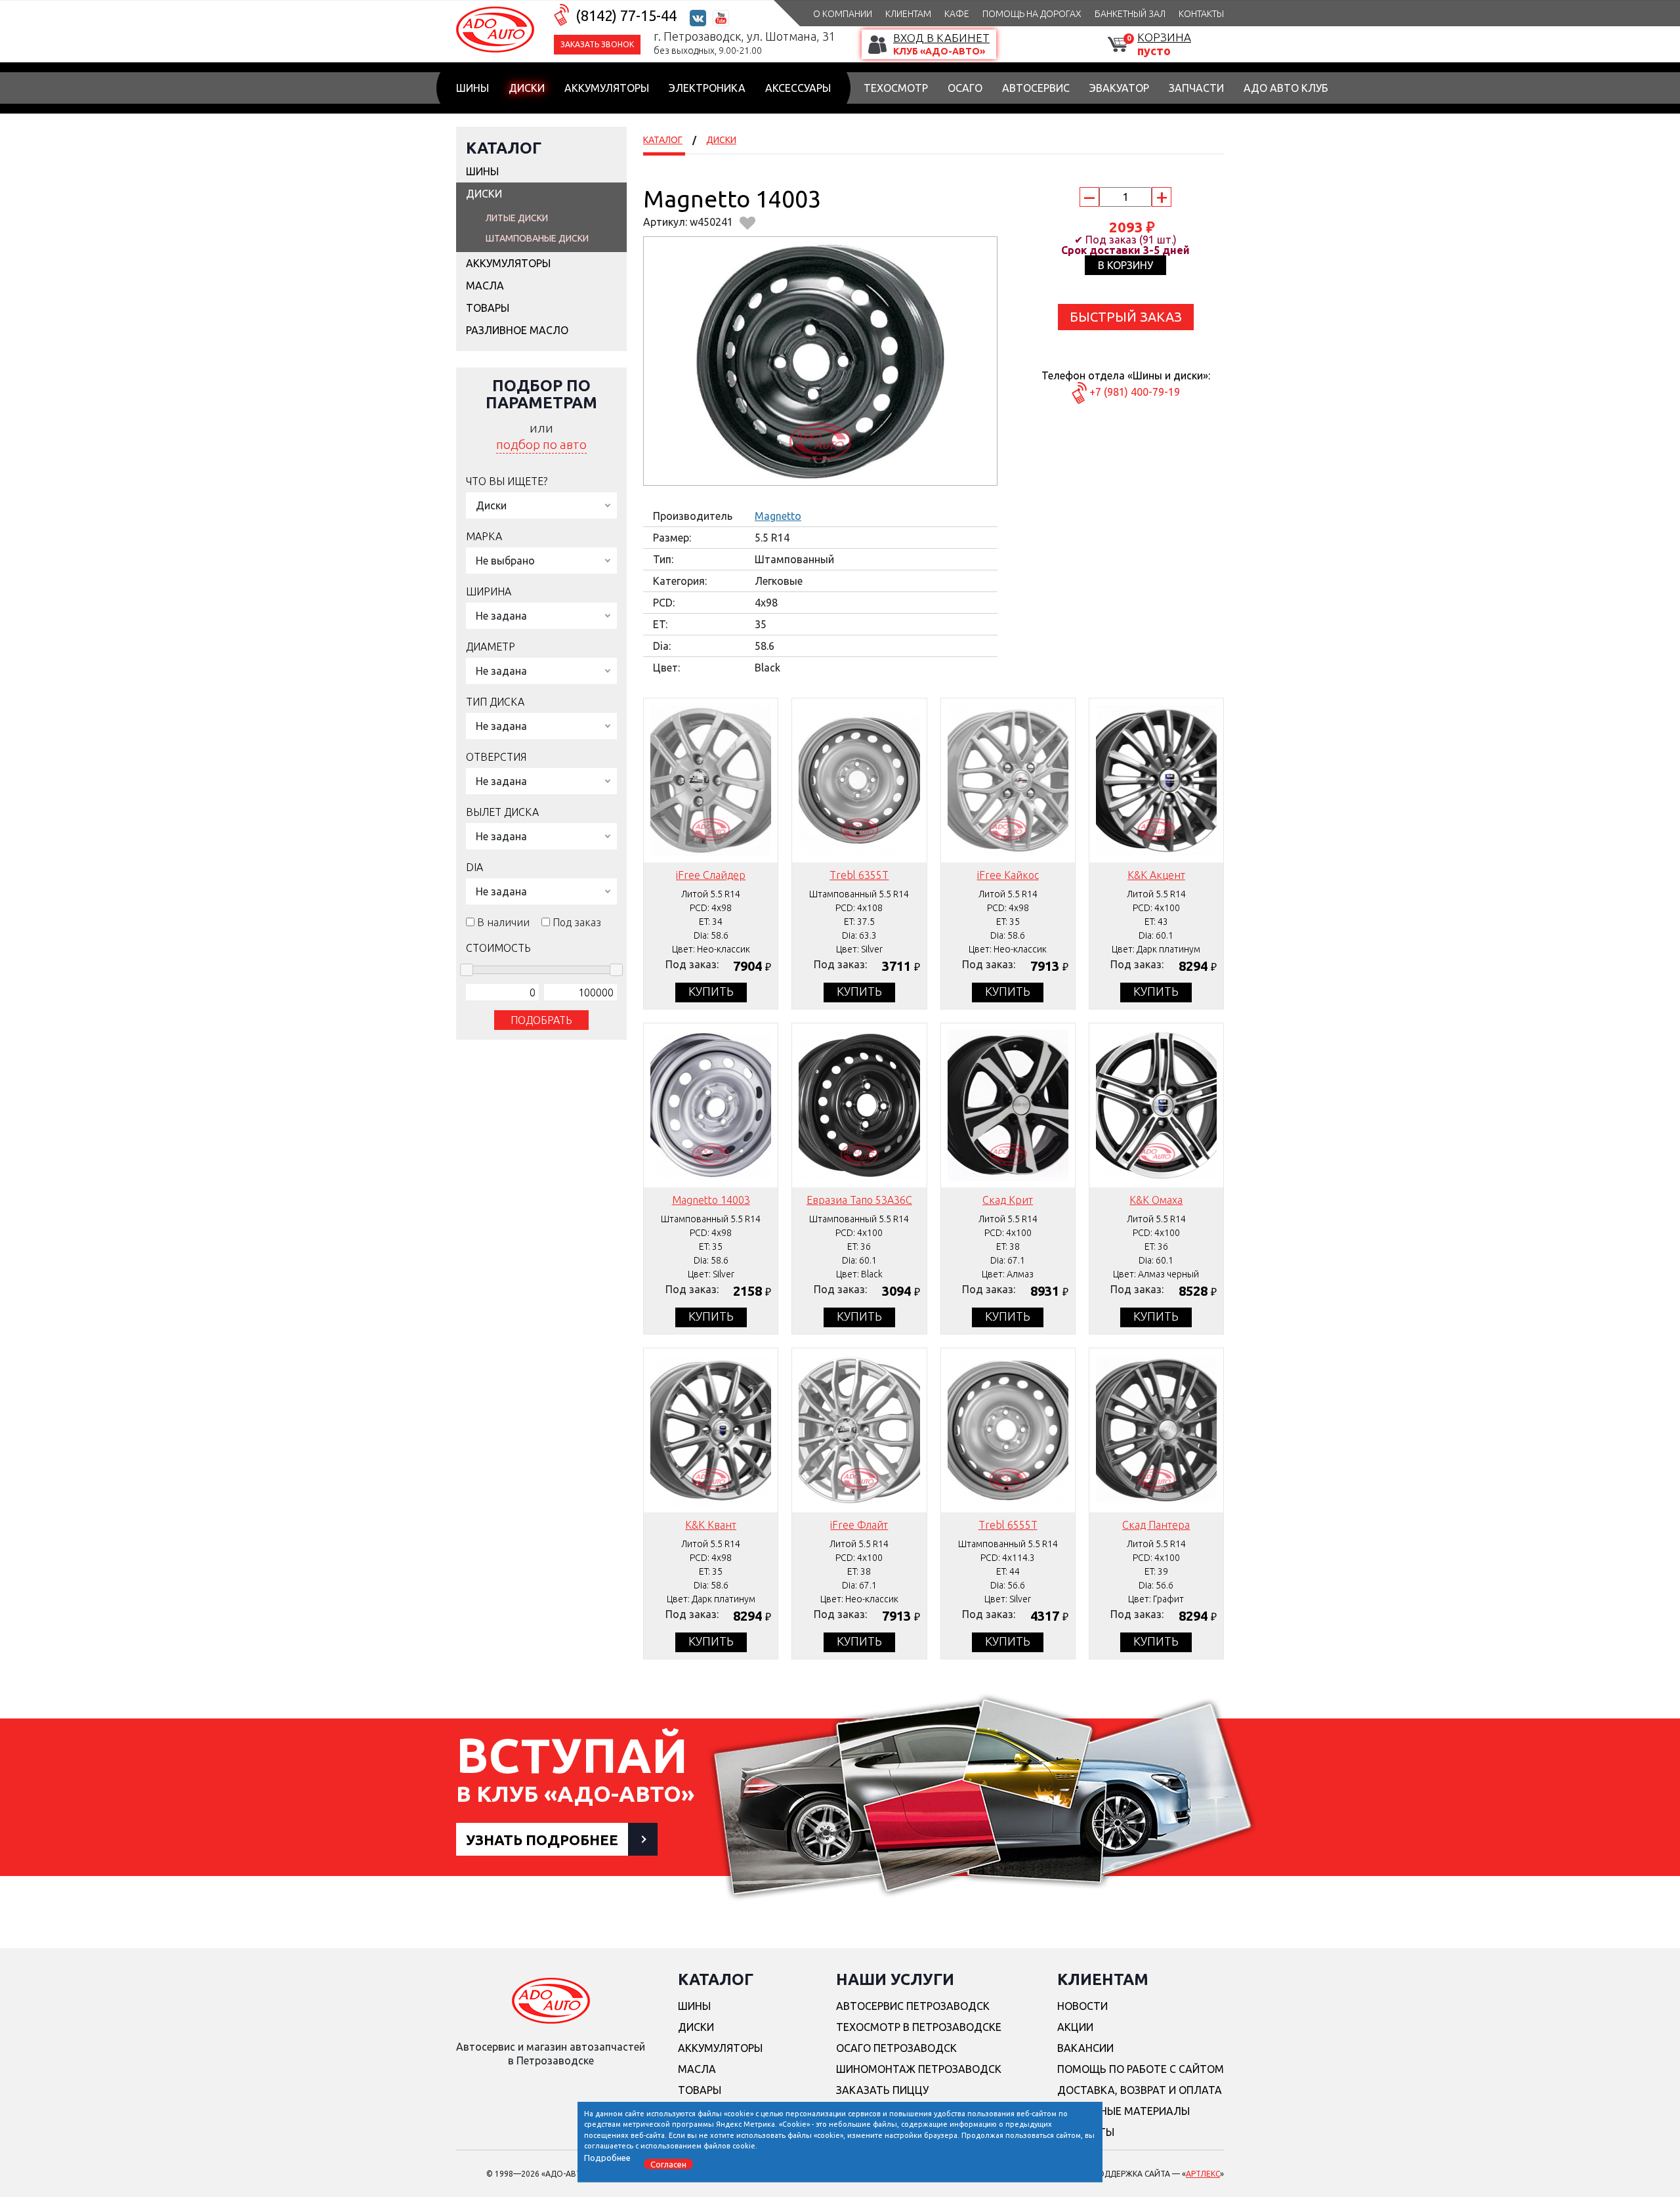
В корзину (1125, 265)
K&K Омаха (1156, 1200)
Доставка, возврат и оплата (1140, 2090)
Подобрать (541, 1020)
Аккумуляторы (607, 88)
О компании (843, 14)
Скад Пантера (1156, 1525)
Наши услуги (895, 1979)
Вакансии (1085, 2048)
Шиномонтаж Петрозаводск (919, 2069)
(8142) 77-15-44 (626, 15)
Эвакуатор (1119, 88)
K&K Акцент (1156, 875)
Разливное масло (517, 330)
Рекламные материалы (1123, 2111)
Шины (472, 88)
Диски (527, 88)
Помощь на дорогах (1032, 14)
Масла (485, 286)
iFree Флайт (859, 1525)
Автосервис (1036, 88)
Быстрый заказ (1126, 317)
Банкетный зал (1130, 14)
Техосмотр (896, 88)
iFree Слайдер (711, 875)
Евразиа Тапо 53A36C (859, 1200)
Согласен (668, 2164)
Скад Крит (1008, 1200)
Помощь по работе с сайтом (1141, 2069)
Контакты (1201, 14)
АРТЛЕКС (1203, 2174)
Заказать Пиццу (882, 2090)
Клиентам (908, 14)
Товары (488, 308)
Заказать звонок (597, 44)
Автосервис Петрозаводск (913, 2006)
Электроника (707, 88)
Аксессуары (798, 88)
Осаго (965, 88)
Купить (711, 991)
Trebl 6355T (859, 875)
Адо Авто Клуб (1286, 88)
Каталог (504, 148)
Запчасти (1196, 88)
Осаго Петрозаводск (896, 2048)
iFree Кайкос (1008, 875)
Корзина (1164, 37)
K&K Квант (711, 1525)
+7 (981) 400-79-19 (1135, 392)
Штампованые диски (537, 238)
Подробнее (607, 2157)
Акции (1075, 2027)
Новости (1082, 2006)
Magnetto (778, 516)
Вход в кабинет (941, 38)
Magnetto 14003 (711, 1200)
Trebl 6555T (1008, 1525)
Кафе (957, 14)
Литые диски (517, 218)
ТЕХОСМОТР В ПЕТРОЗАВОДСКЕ (919, 2027)
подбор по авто (541, 444)
